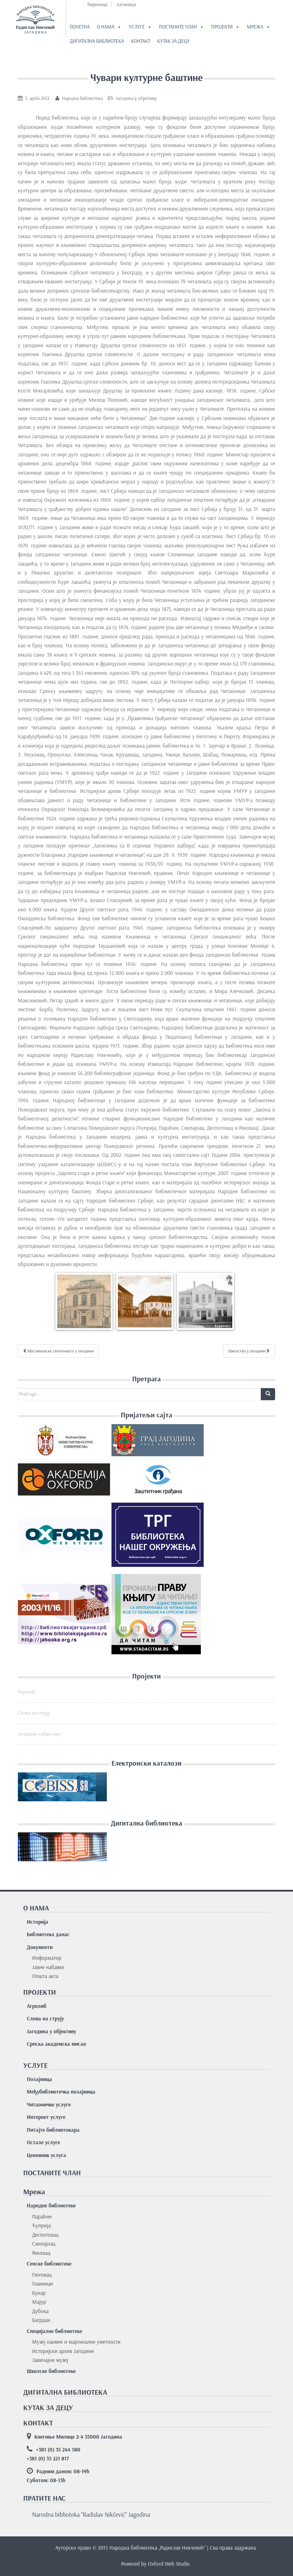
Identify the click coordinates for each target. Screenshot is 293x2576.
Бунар (39, 2293)
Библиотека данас (48, 1934)
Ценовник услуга (46, 2155)
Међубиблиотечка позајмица (61, 2092)
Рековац (41, 2253)
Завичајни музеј (50, 2360)
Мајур (39, 2302)
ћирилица (98, 4)
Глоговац (42, 2275)
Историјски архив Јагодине (63, 2351)
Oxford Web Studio (169, 2564)
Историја (38, 1922)
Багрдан (41, 2320)
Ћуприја (41, 2226)
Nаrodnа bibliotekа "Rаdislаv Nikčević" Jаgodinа (91, 2515)
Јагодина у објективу (136, 98)
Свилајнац (44, 2244)
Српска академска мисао (56, 2044)
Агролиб (26, 1692)
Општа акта (45, 1976)
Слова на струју (34, 1713)
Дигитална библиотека (97, 41)
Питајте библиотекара (53, 2130)
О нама (106, 27)
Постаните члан (178, 27)
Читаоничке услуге (49, 2105)
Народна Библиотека (82, 98)
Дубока (40, 2311)
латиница (126, 4)
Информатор (47, 1958)
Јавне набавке (48, 1967)
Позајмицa (39, 2079)
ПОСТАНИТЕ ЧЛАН (52, 2173)
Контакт (141, 41)
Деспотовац (45, 2235)
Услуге (137, 27)
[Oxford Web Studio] (64, 1538)
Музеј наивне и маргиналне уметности (76, 2342)
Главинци (43, 2284)
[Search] (268, 1394)
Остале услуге (43, 2142)
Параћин (42, 2217)
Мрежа (255, 27)
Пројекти (222, 27)
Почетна (80, 27)
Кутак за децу (173, 41)
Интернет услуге (46, 2117)
